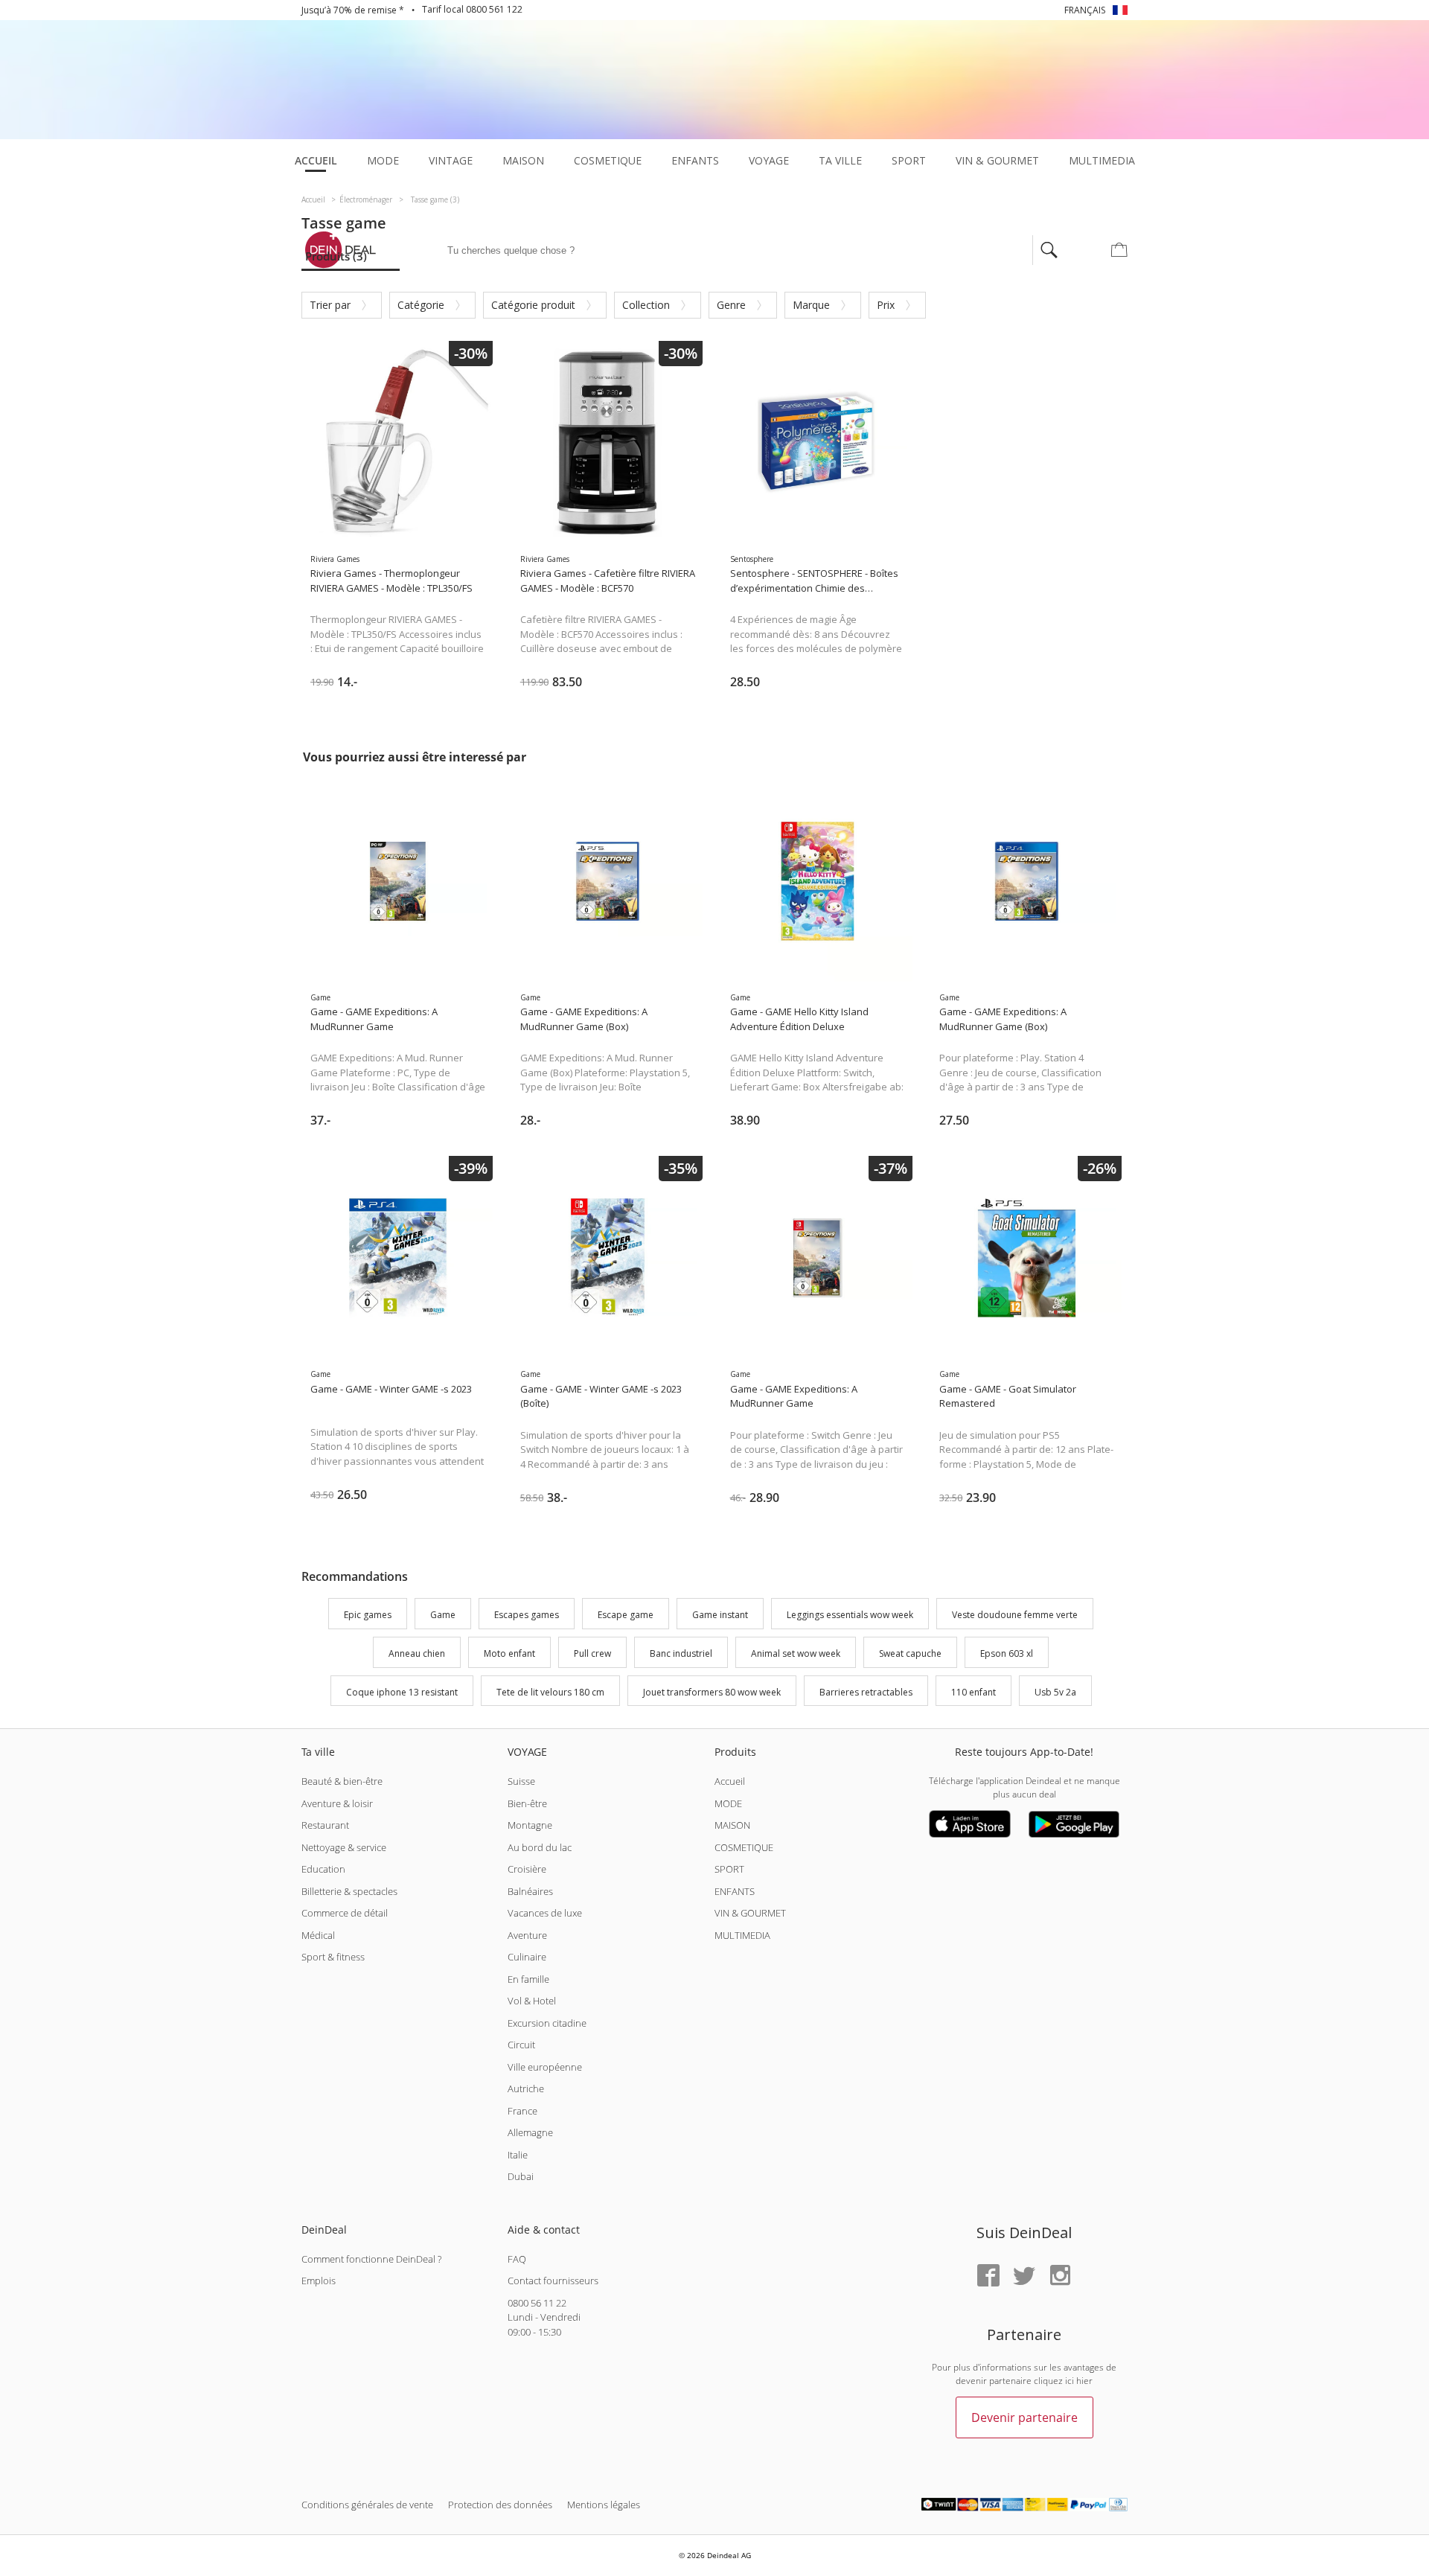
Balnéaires (530, 1891)
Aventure (527, 1935)
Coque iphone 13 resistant (402, 1692)
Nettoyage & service (344, 1847)
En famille (528, 1979)
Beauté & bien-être (342, 1781)
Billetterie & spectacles (349, 1891)
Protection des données (500, 2505)
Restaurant (325, 1825)
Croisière (527, 1869)
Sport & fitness (333, 1957)
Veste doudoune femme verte (1015, 1615)
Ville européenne (545, 2067)
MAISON (732, 1825)
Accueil (730, 1781)
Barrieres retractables (866, 1692)
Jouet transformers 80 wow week (712, 1692)
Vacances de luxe (545, 1913)
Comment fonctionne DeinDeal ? (371, 2259)
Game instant (720, 1615)
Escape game (626, 1615)
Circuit (521, 2045)
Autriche (526, 2088)
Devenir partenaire (1024, 2417)
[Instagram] (1060, 2276)
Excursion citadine (547, 2023)
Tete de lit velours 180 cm (550, 1692)
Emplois (319, 2281)
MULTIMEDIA (742, 1935)
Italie (518, 2155)
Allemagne (530, 2132)
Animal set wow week (796, 1653)
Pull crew (592, 1653)
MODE (728, 1803)
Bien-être (527, 1803)
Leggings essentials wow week (850, 1615)
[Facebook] (988, 2276)
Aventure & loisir (337, 1803)
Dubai (521, 2176)
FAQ (517, 2259)
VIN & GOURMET (750, 1913)
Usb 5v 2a (1055, 1692)
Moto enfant (509, 1653)
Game (443, 1615)
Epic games (368, 1615)
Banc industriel (681, 1653)
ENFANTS (735, 1891)
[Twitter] (1024, 2276)
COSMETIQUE (744, 1847)
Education (323, 1869)
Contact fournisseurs (553, 2281)
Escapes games (527, 1615)
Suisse (521, 1781)
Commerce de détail (345, 1913)
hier (1084, 2381)
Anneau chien (417, 1653)
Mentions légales (604, 2505)
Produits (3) (336, 256)
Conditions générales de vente (367, 2505)
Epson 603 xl (1007, 1653)
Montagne (530, 1825)
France (522, 2111)
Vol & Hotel (532, 2001)
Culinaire (527, 1957)
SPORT (729, 1869)
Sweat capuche (910, 1653)
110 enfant (974, 1692)
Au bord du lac (540, 1847)
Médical (318, 1935)
